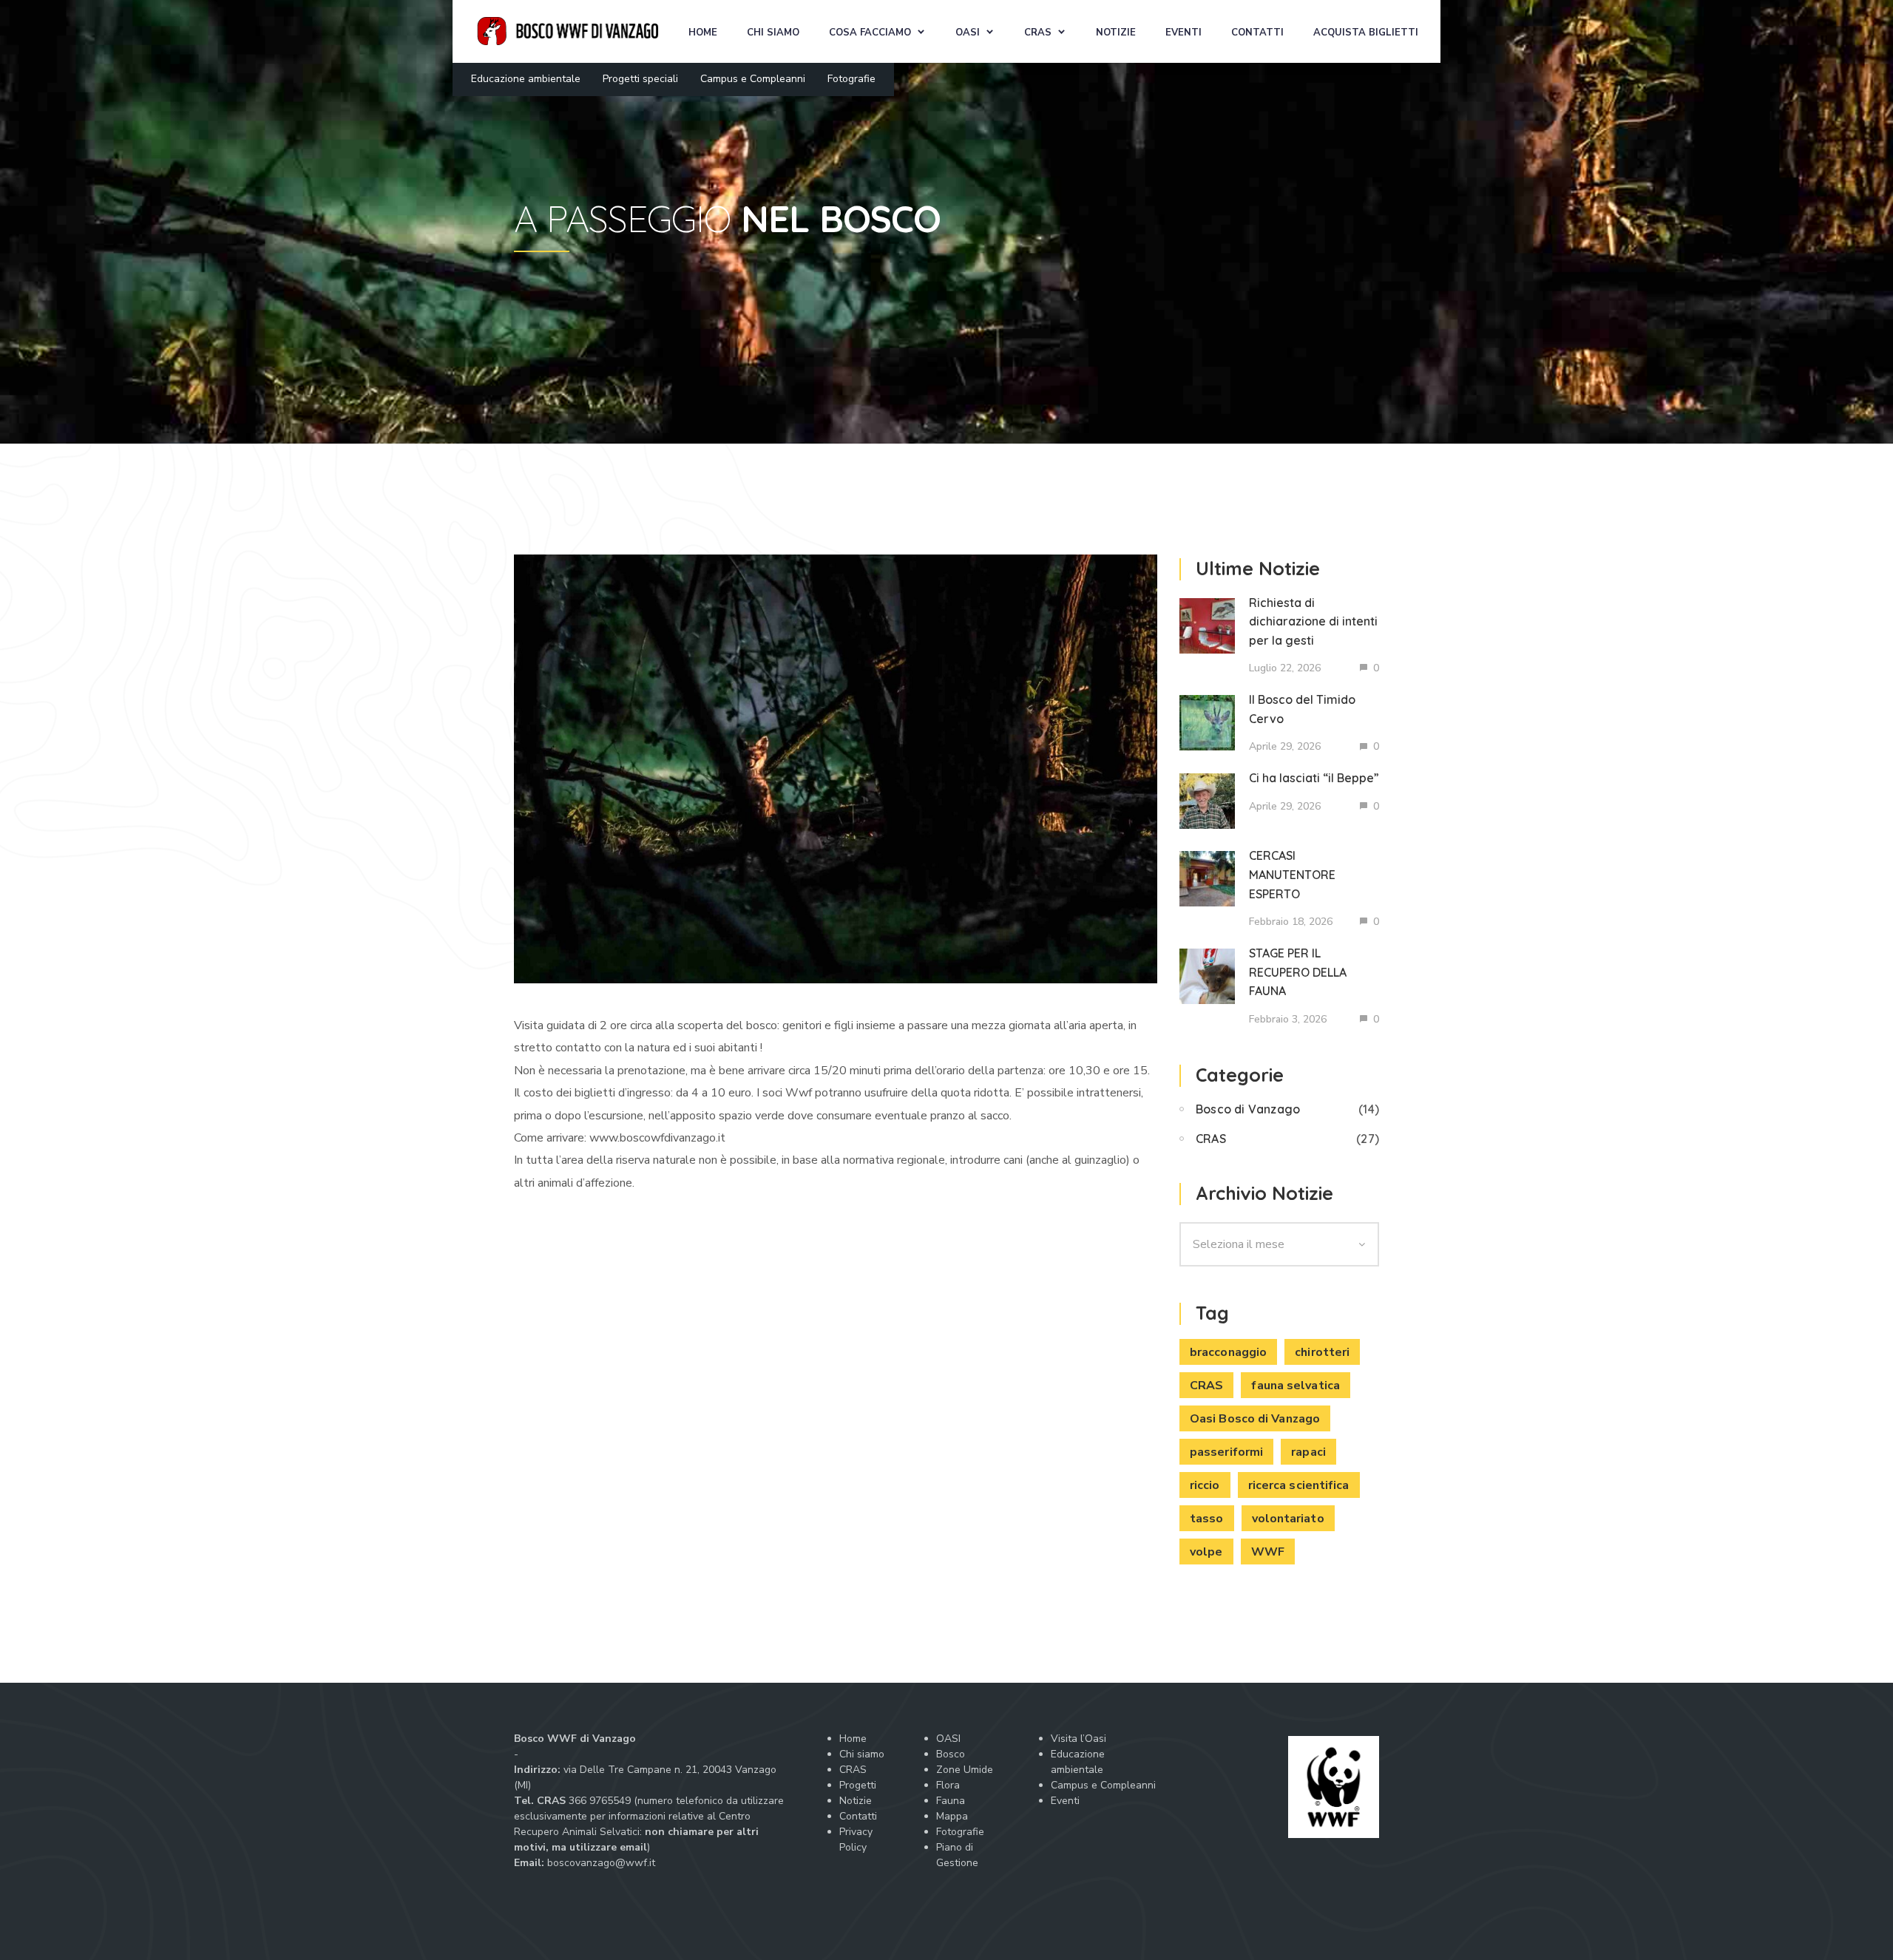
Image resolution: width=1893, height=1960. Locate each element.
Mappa (952, 1816)
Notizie (1116, 33)
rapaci (1308, 1452)
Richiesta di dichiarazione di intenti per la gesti (1313, 621)
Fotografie (851, 79)
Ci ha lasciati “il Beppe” (1314, 778)
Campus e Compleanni (753, 79)
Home (703, 33)
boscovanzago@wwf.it (601, 1863)
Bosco (951, 1754)
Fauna (951, 1801)
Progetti (858, 1785)
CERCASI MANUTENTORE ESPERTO (1292, 874)
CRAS (1038, 33)
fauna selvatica (1296, 1386)
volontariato (1288, 1519)
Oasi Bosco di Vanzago (1255, 1419)
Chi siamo (773, 33)
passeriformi (1226, 1452)
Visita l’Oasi (1078, 1739)
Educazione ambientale (526, 79)
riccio (1205, 1485)
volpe (1206, 1552)
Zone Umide (965, 1770)
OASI (968, 33)
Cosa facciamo (870, 33)
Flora (948, 1785)
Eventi (1183, 33)
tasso (1207, 1519)
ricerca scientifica (1299, 1485)
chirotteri (1322, 1352)
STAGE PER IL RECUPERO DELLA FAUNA (1298, 972)
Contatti (1257, 33)
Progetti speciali (640, 79)
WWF (1268, 1552)
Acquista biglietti (1366, 33)
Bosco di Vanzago (1248, 1109)
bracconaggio (1228, 1352)
